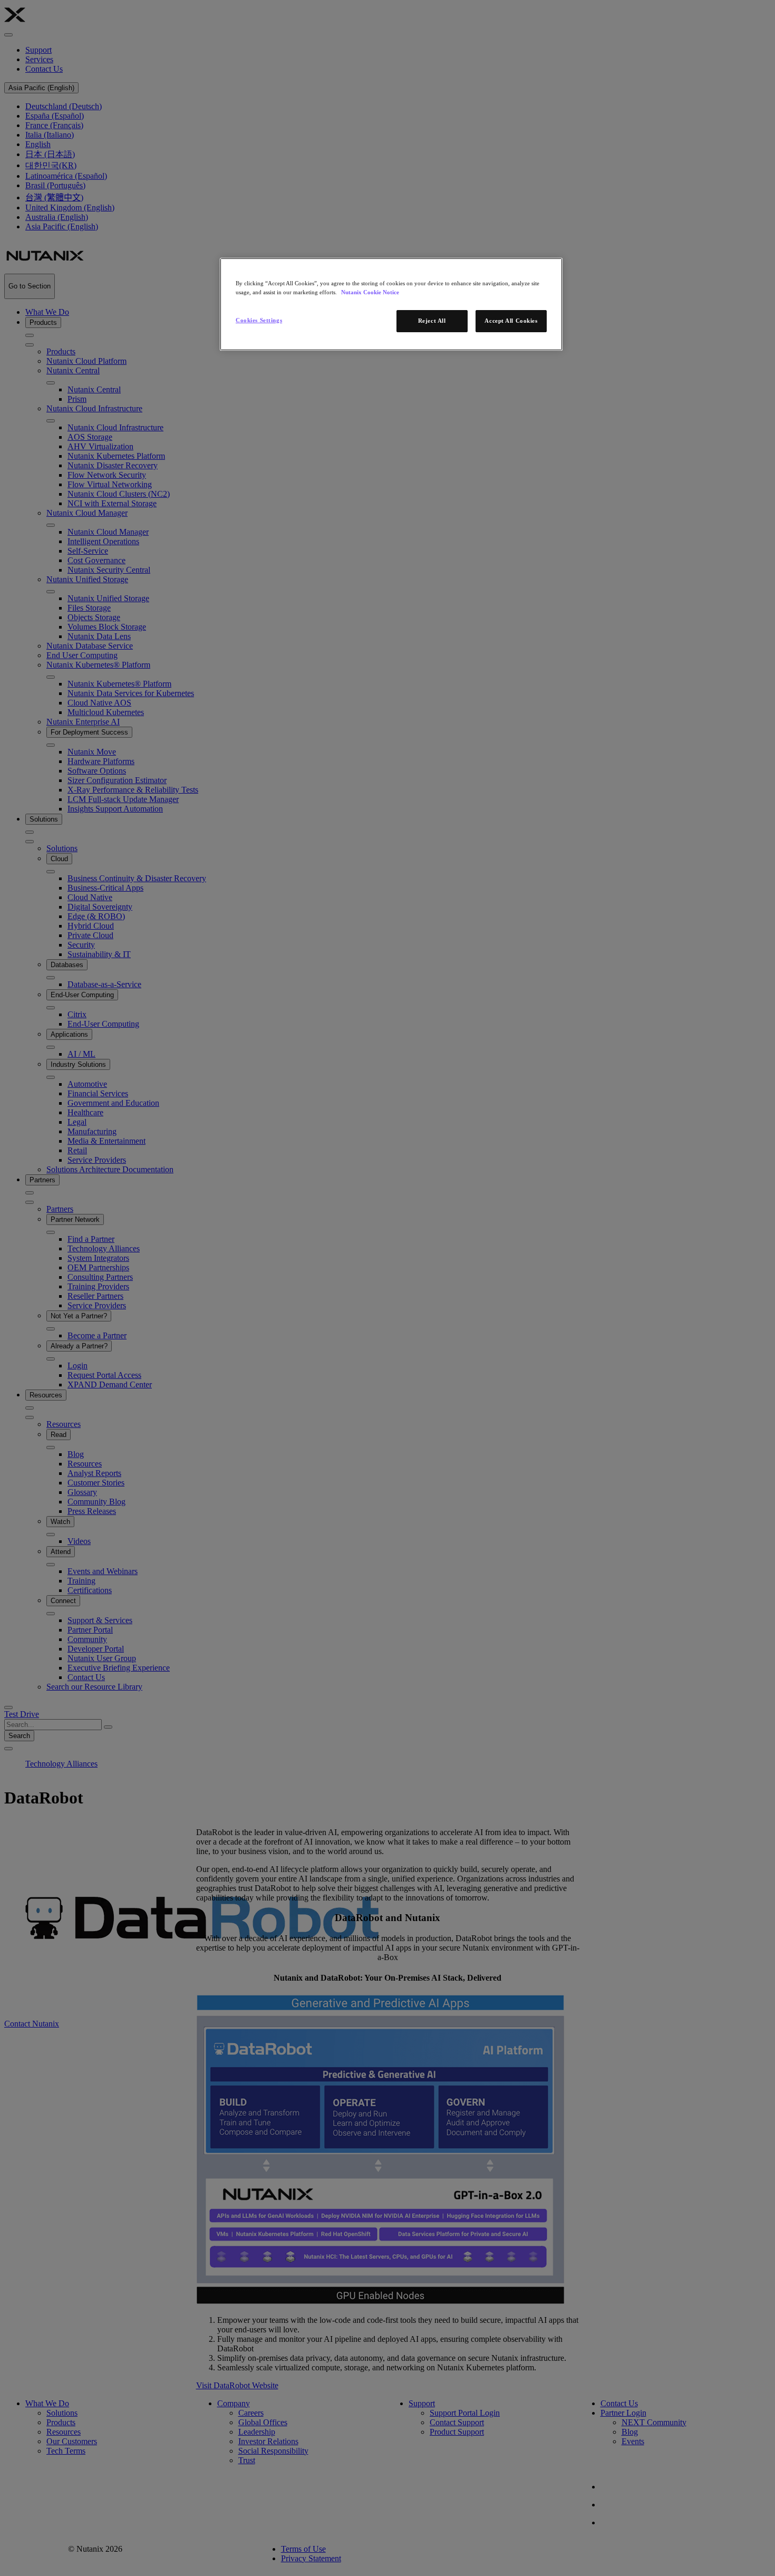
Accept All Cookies (511, 321)
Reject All (432, 321)
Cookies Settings (259, 320)
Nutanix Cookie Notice (370, 292)
